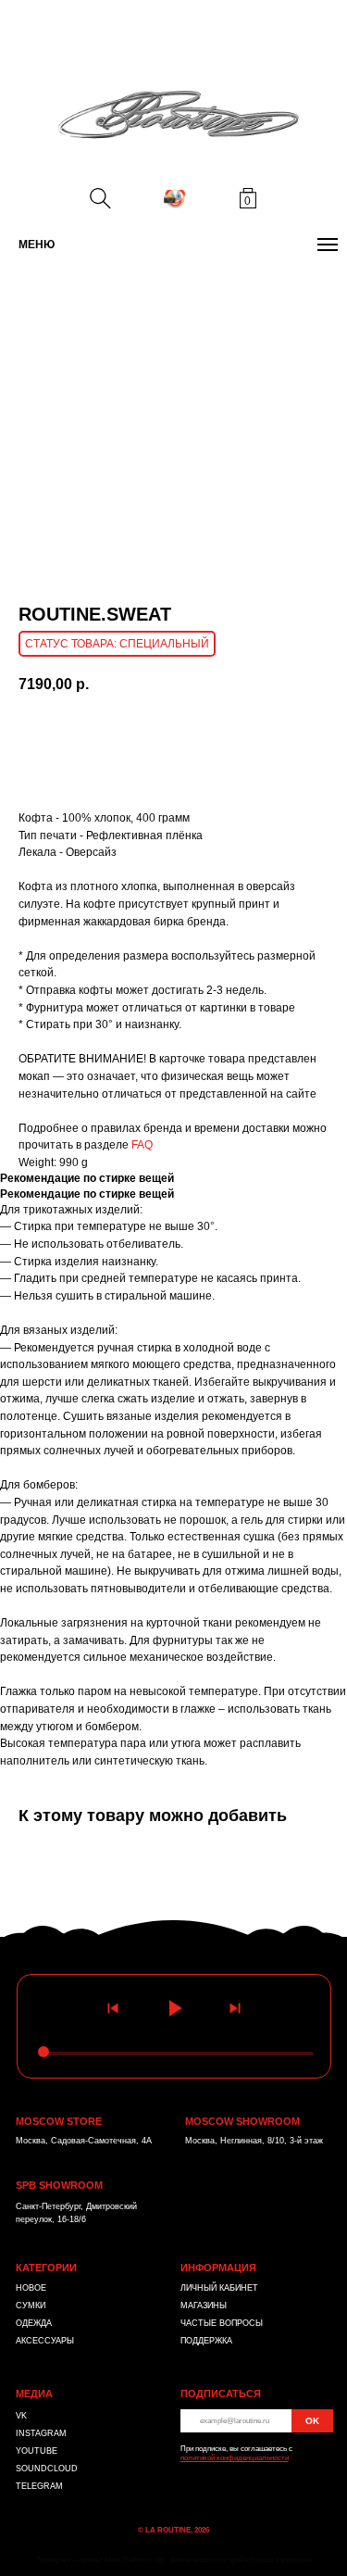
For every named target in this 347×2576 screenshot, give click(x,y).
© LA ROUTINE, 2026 (173, 2530)
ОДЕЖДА (34, 2323)
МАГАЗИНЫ (204, 2306)
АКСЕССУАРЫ (45, 2341)
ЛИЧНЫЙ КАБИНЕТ (219, 2288)
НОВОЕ (31, 2288)
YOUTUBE (37, 2451)
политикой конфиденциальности (235, 2458)
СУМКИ (31, 2306)
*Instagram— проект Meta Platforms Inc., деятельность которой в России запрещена (174, 2560)
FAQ (142, 1145)
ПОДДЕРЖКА (206, 2341)
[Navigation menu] (328, 245)
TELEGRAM (39, 2486)
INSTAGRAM (41, 2433)
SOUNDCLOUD (47, 2469)
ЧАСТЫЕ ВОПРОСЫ (222, 2323)
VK (21, 2416)
